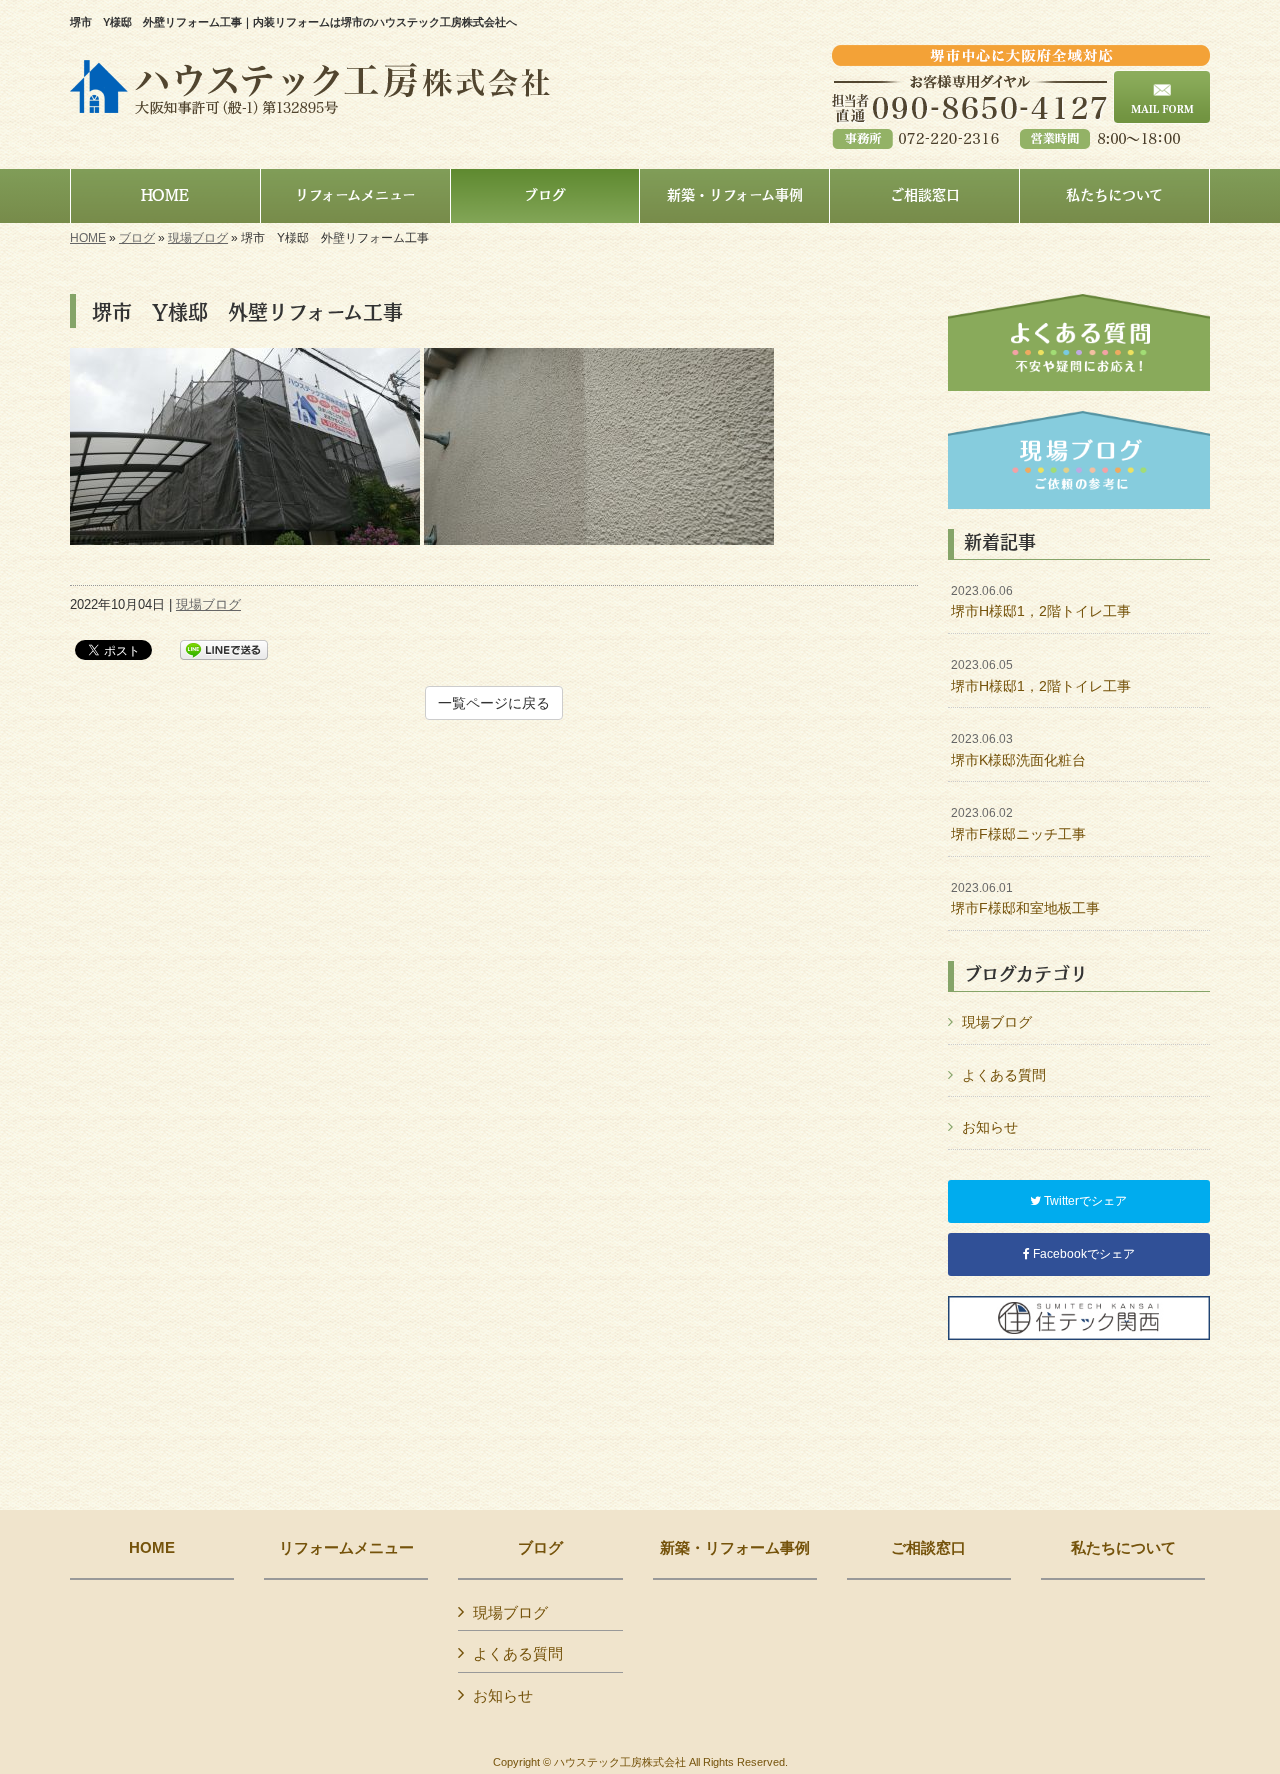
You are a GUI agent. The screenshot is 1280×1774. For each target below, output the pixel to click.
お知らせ (990, 1127)
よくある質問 (1004, 1075)
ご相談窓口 (928, 1548)
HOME (88, 238)
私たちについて (1123, 1548)
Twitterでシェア (1084, 1201)
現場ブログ (198, 238)
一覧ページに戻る (494, 703)
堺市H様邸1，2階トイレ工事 (1041, 602)
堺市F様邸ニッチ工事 (1018, 824)
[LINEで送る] (224, 648)
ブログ (137, 238)
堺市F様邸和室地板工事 (1025, 899)
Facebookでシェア (1082, 1254)
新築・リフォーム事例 (735, 1548)
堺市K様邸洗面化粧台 (1018, 750)
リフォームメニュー (346, 1548)
